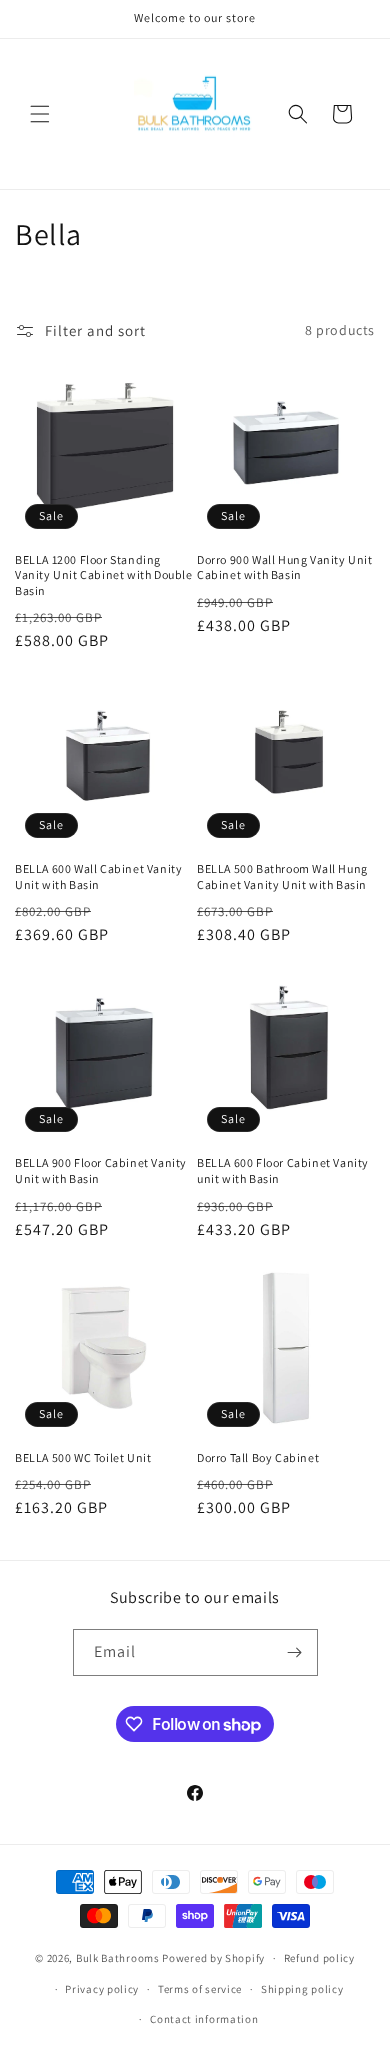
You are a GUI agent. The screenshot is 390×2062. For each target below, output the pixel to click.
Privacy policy (102, 1989)
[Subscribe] (295, 1652)
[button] (40, 114)
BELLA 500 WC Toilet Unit (83, 1457)
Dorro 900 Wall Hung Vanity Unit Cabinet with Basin (285, 567)
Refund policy (319, 1958)
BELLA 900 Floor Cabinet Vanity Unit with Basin (101, 1170)
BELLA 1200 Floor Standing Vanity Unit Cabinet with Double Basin (104, 575)
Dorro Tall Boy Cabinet (258, 1457)
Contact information (204, 2019)
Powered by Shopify (213, 1958)
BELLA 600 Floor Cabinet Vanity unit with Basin (283, 1170)
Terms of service (200, 1989)
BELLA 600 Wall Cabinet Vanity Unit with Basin (98, 876)
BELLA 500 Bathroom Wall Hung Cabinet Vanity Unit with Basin (282, 876)
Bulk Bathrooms (118, 1958)
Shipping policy (302, 1989)
